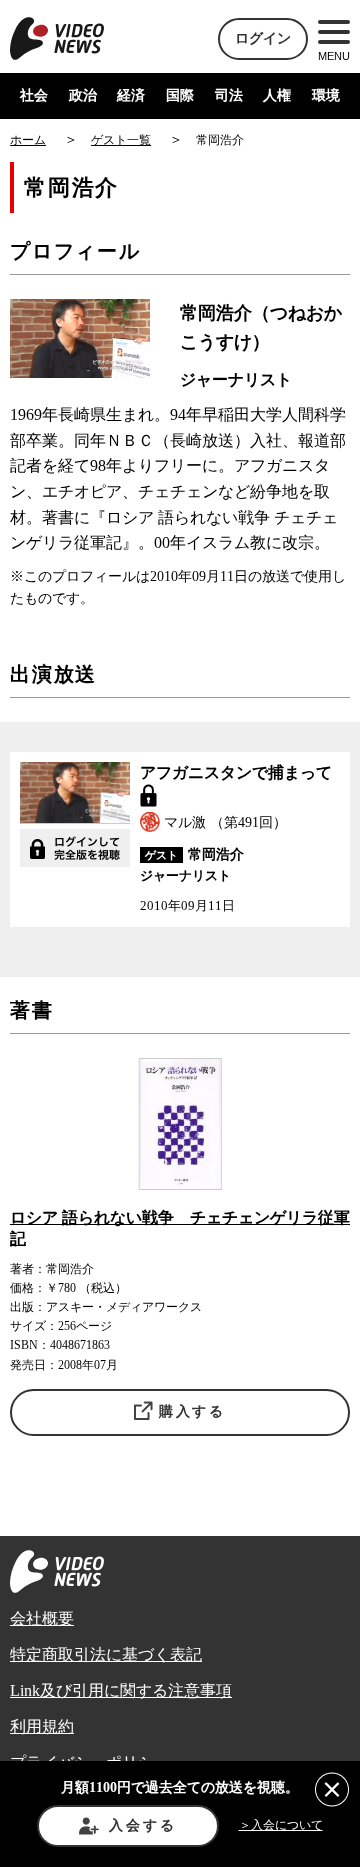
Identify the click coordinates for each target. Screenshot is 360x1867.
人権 (277, 95)
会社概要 (42, 1618)
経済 (131, 95)
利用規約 (42, 1726)
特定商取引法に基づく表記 (106, 1654)
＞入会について (281, 1825)
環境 (326, 95)
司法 (229, 95)
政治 (83, 95)
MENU (334, 56)
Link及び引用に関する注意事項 (121, 1690)
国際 (180, 95)
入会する (142, 1825)
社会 (34, 95)
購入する (192, 1411)
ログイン (263, 38)
